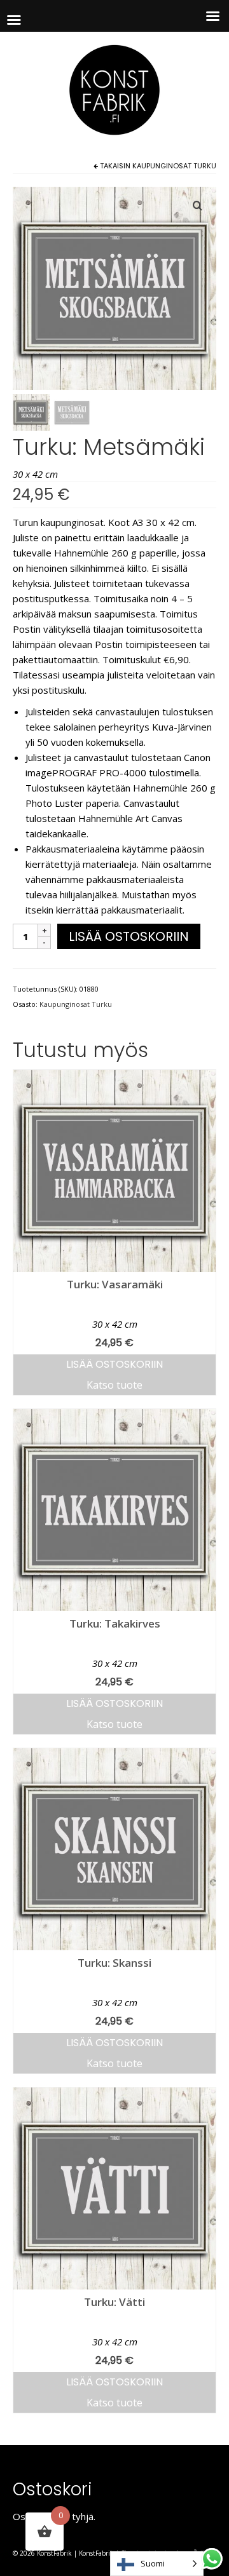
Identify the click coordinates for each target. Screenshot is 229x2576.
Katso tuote (114, 1385)
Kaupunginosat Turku (174, 166)
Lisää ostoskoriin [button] (114, 1364)
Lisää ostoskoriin (129, 936)
